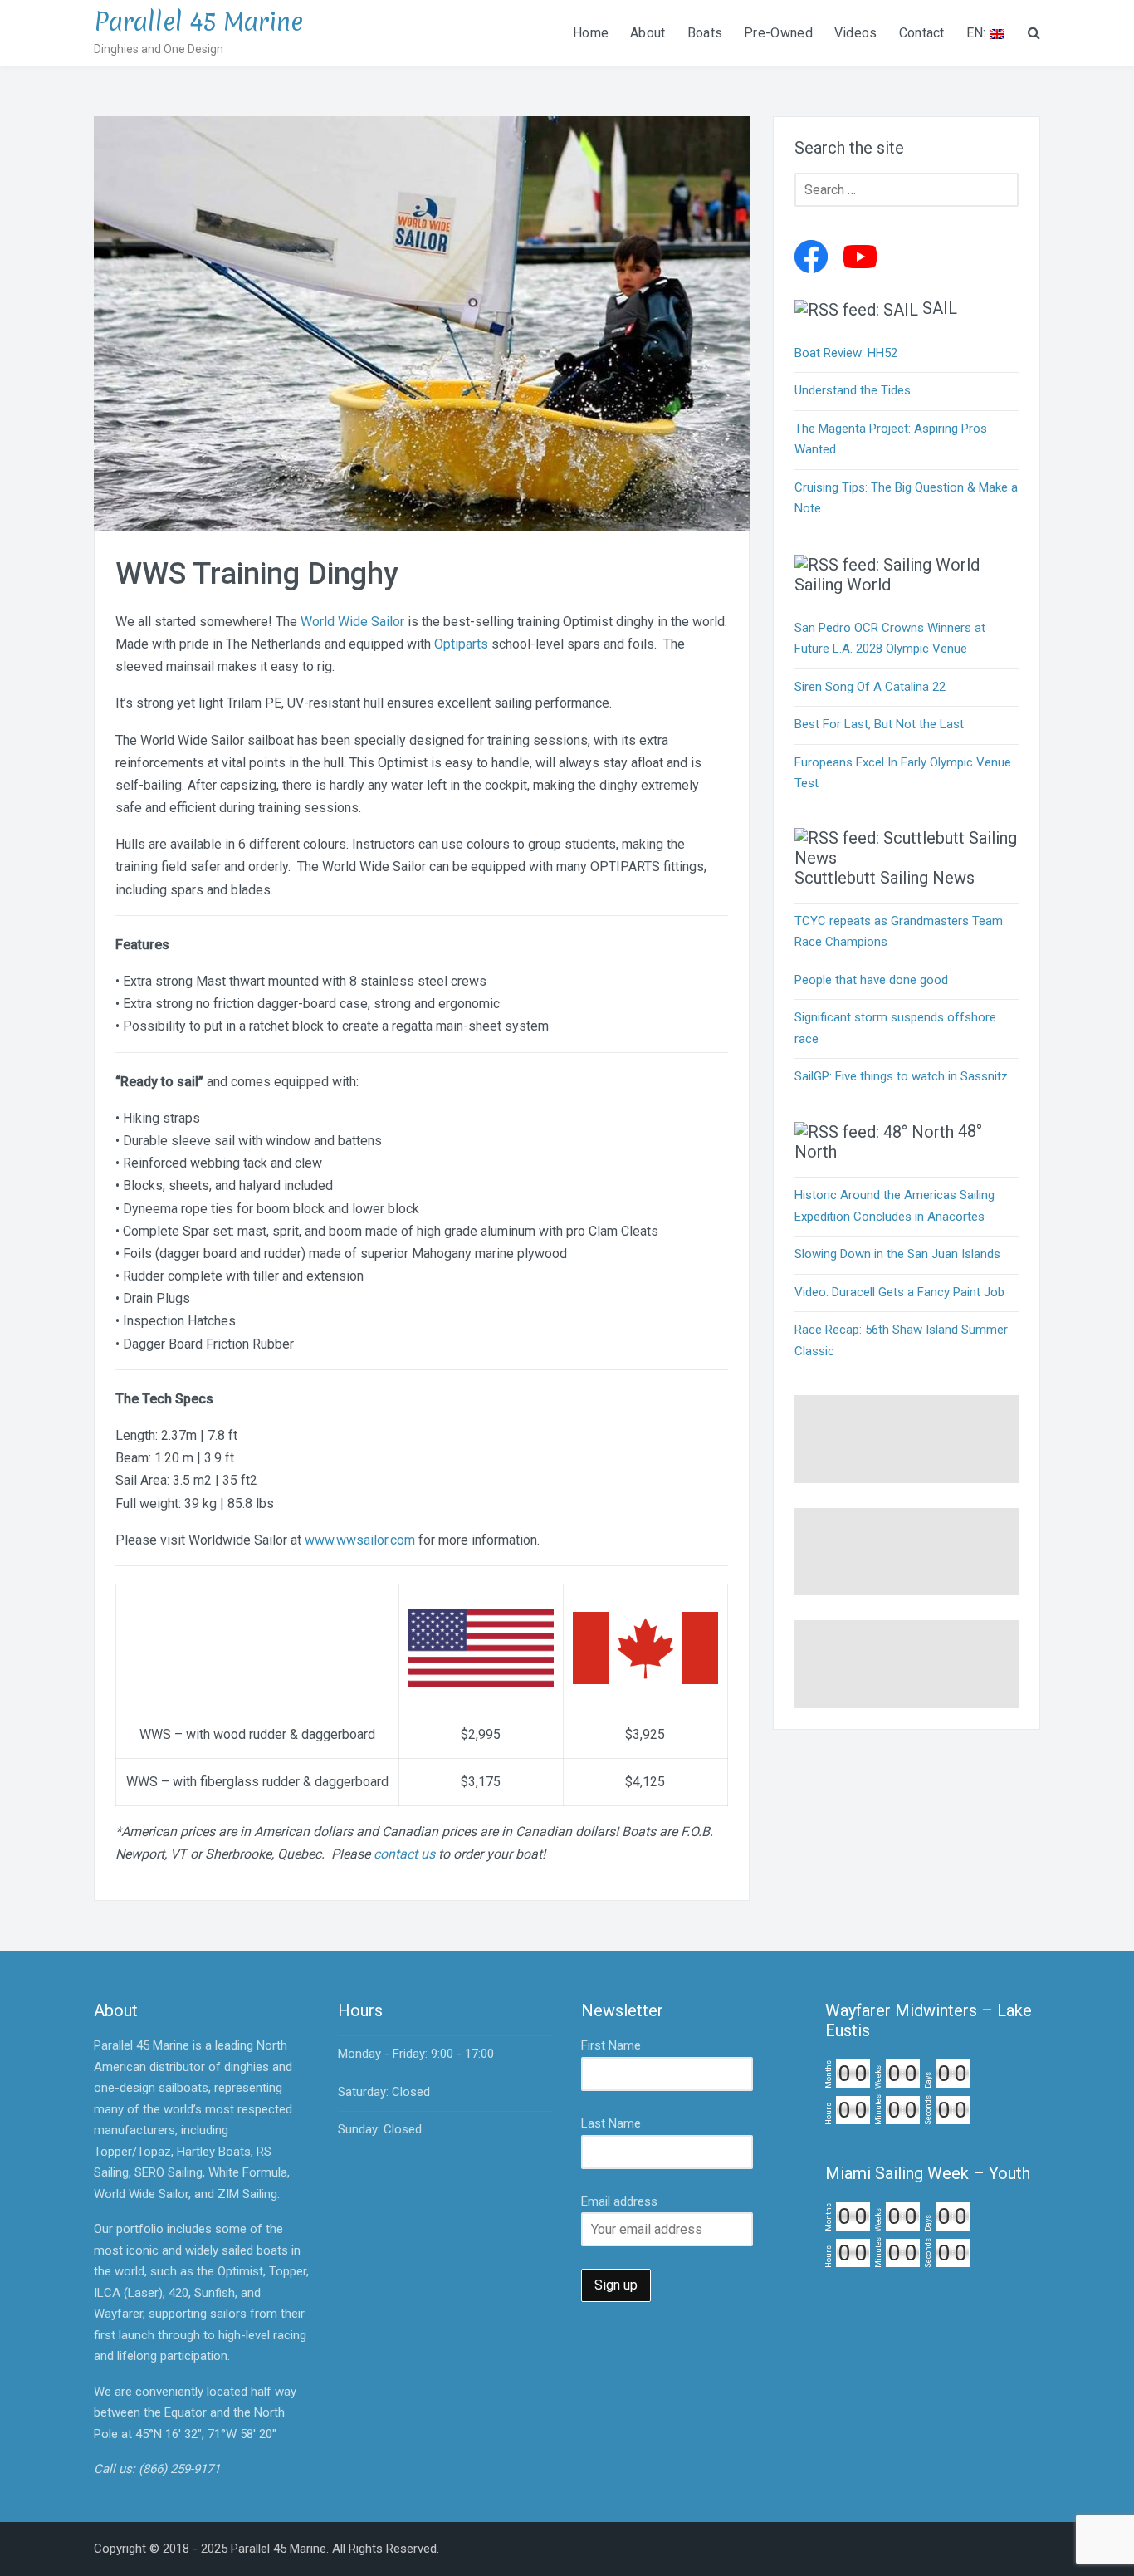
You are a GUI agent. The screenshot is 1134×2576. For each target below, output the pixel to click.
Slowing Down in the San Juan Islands (897, 1254)
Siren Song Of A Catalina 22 (870, 687)
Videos (856, 33)
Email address (619, 2201)
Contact (922, 33)
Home (591, 33)
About (648, 33)
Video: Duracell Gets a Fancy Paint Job (899, 1292)
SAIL (940, 308)
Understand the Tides (853, 390)
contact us (404, 1854)
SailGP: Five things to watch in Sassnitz (901, 1076)
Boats (705, 33)
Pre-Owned (778, 33)
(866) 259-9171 (179, 2469)
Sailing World (843, 585)
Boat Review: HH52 (846, 353)
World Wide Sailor (352, 622)
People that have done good (871, 980)
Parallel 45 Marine (198, 22)
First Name (611, 2045)
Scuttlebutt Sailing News (885, 878)
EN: (978, 33)
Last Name (611, 2123)
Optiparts (461, 644)
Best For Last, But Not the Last (879, 724)
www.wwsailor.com (360, 1540)
